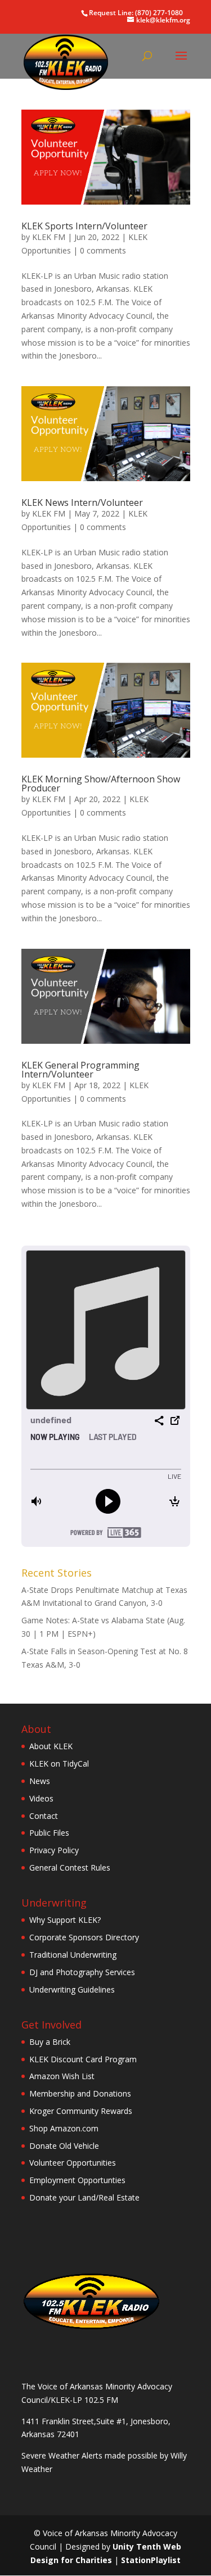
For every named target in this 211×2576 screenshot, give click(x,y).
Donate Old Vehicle (64, 2146)
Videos (41, 1798)
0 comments (103, 250)
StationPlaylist (151, 2560)
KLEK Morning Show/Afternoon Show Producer (101, 784)
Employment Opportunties (77, 2180)
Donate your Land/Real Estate (84, 2197)
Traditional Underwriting (73, 1955)
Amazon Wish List (62, 2076)
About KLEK (51, 1746)
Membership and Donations (80, 2093)
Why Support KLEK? (65, 1920)
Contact (44, 1816)
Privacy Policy (54, 1850)
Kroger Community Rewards (81, 2111)
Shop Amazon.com (64, 2128)
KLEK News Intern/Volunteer (82, 502)
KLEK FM (49, 237)
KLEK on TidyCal (59, 1764)
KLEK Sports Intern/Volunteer (84, 226)
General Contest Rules (70, 1868)
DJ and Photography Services (82, 1972)
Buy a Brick (50, 2042)
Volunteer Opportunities (73, 2163)
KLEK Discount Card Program (83, 2059)
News (40, 1781)
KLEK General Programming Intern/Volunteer (80, 1070)
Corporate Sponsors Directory (84, 1937)
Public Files (49, 1833)
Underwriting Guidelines (72, 1989)
